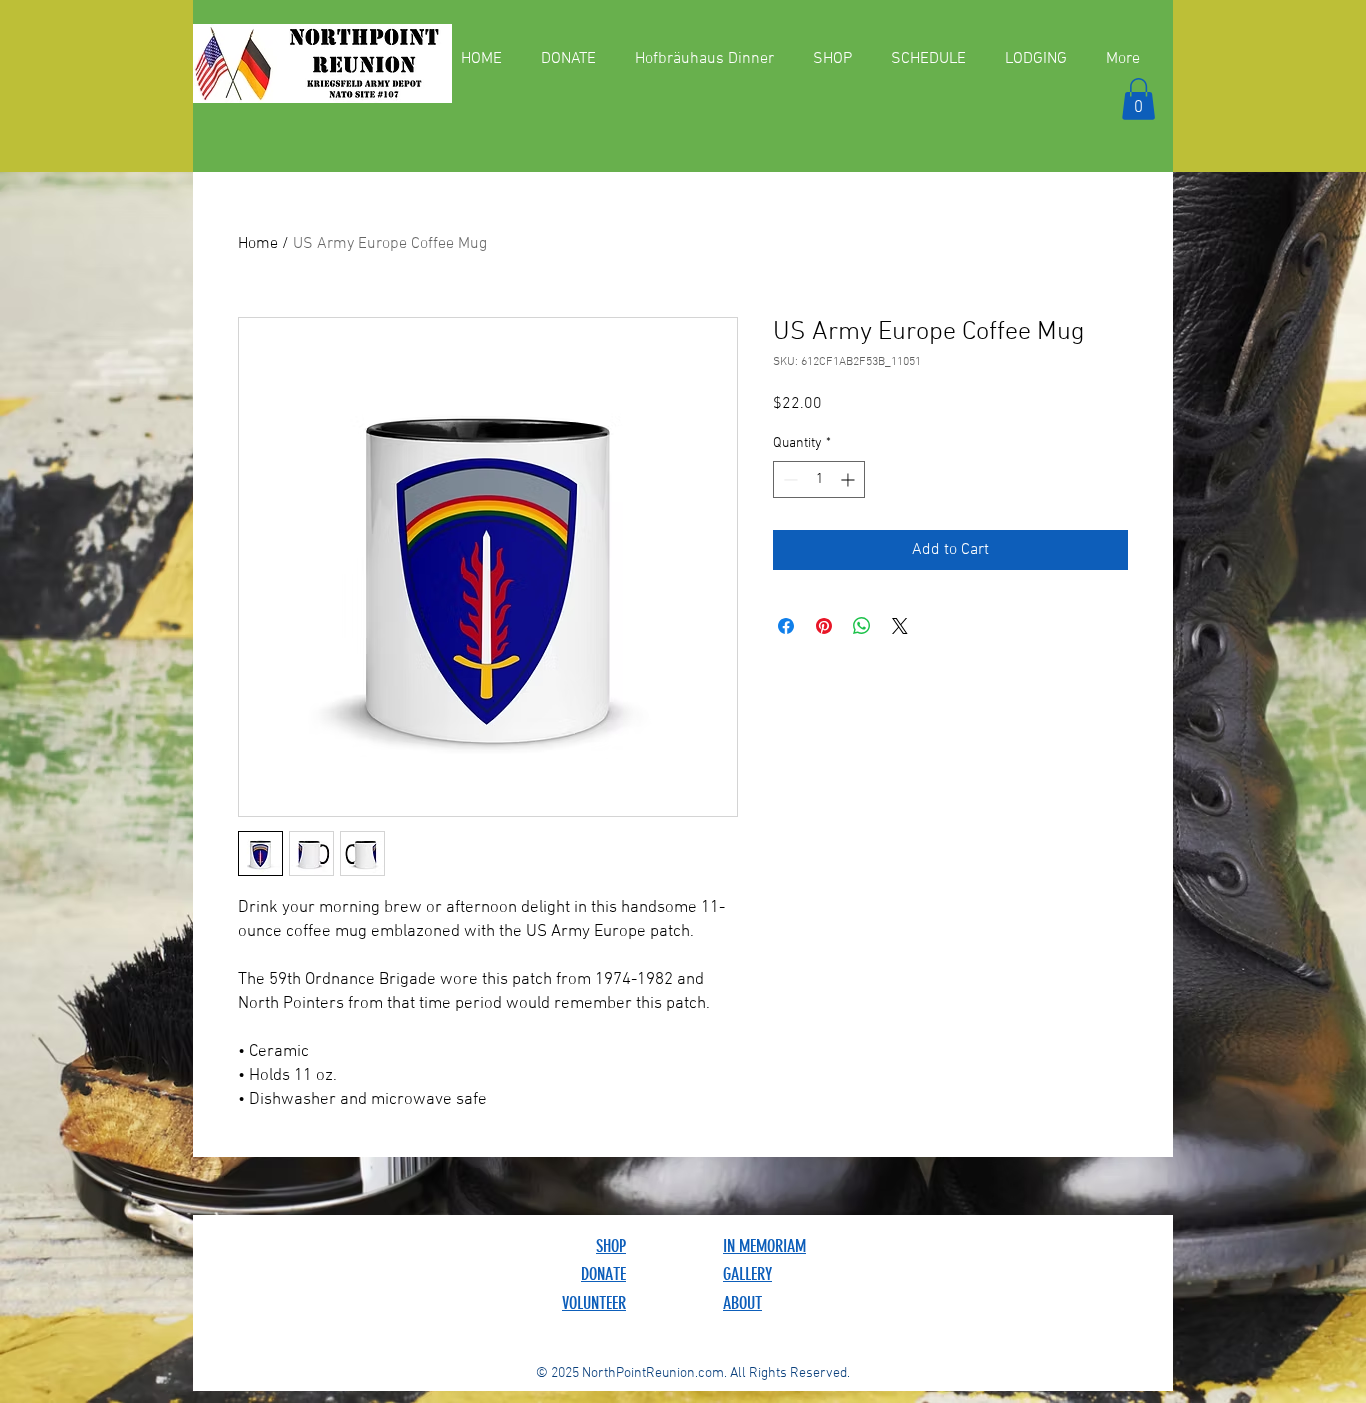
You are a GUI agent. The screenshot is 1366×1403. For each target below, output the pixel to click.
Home (258, 244)
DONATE (603, 1274)
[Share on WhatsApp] (862, 626)
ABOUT (742, 1303)
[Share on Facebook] (786, 626)
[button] (1138, 99)
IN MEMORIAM (764, 1246)
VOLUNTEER (594, 1303)
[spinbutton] (819, 479)
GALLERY (747, 1274)
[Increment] (849, 479)
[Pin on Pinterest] (824, 626)
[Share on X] (900, 626)
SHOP (611, 1246)
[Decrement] (788, 479)
